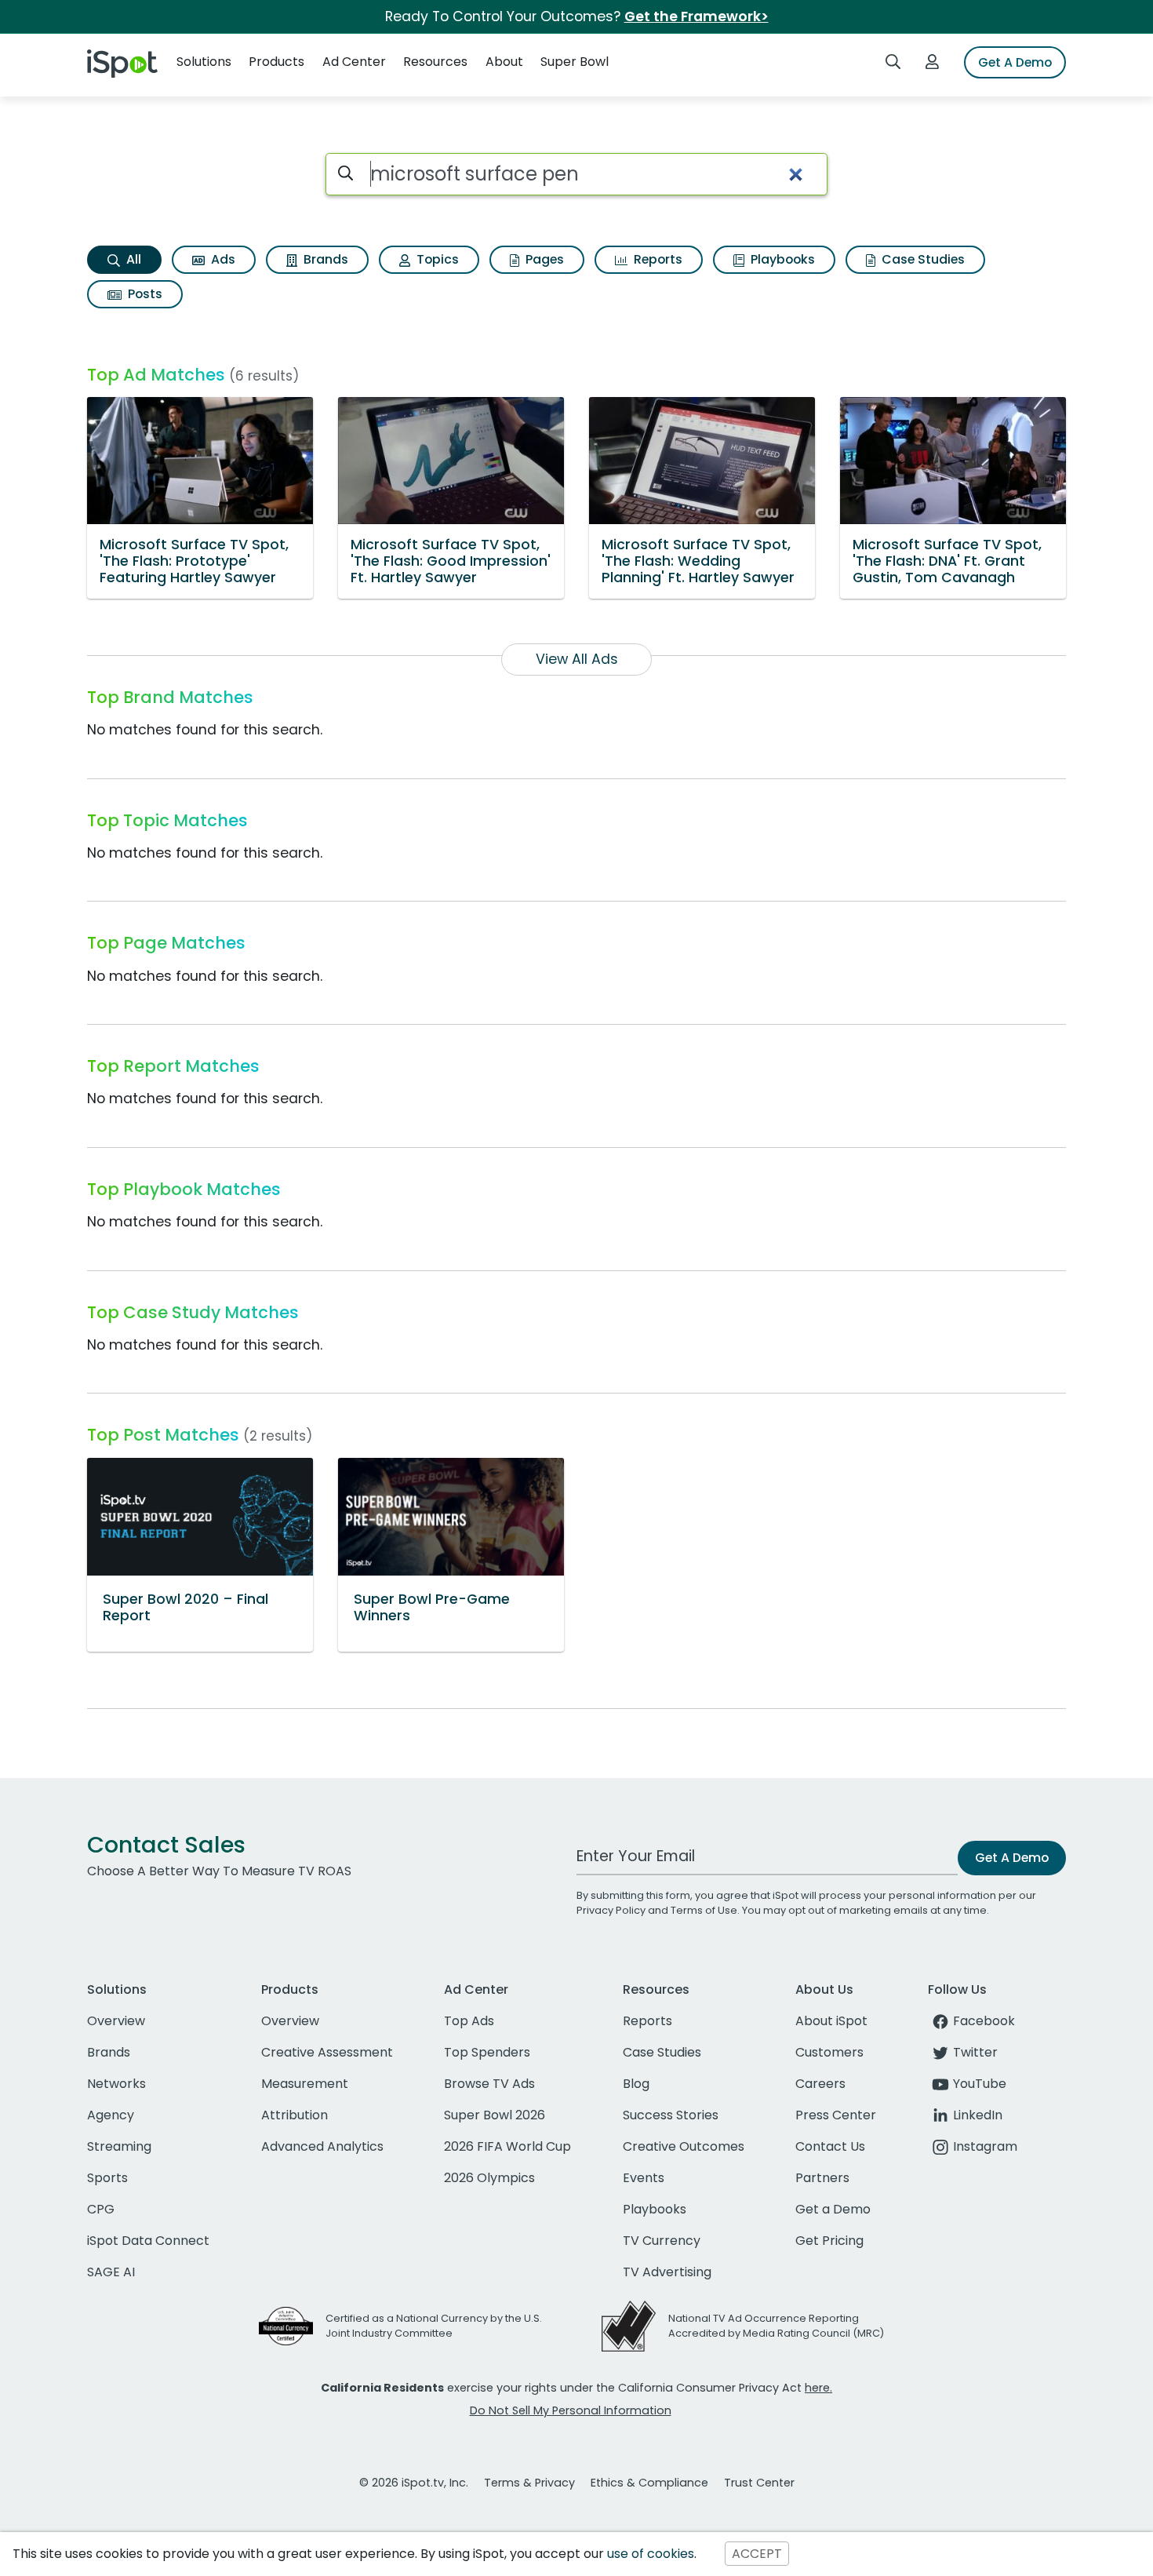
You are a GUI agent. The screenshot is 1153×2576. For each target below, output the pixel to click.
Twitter (975, 2052)
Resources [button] (435, 62)
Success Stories (671, 2115)
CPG (101, 2209)
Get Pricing (829, 2241)
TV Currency (662, 2241)
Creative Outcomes (684, 2146)
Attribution (295, 2115)
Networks (116, 2084)
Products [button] (276, 62)
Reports (657, 259)
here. (818, 2388)
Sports (107, 2178)
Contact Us (830, 2146)
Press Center (836, 2115)
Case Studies (922, 259)
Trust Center (759, 2483)
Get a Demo (833, 2209)
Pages (543, 259)
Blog (636, 2084)
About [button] (504, 62)
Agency (111, 2115)
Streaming (119, 2146)
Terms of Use (704, 1910)
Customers (829, 2052)
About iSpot (831, 2021)
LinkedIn (978, 2115)
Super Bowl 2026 (495, 2115)
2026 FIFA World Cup (507, 2146)
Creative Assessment (327, 2052)
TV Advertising (667, 2272)
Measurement (305, 2084)
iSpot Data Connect (148, 2241)
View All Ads (577, 659)
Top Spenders (487, 2052)
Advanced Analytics (322, 2146)
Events (644, 2178)
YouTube (980, 2084)
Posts (144, 294)
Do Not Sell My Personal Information (571, 2410)
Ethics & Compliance (649, 2483)
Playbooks (781, 259)
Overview (116, 2021)
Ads (222, 259)
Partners (822, 2178)
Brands (324, 259)
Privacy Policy (611, 1910)
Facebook (984, 2021)
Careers (820, 2084)
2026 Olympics (489, 2178)
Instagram (985, 2146)
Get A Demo (1015, 62)
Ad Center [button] (354, 62)
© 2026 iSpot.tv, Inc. (414, 2483)
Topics (436, 259)
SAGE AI (111, 2272)
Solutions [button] (204, 62)
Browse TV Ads (489, 2084)
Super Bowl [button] (575, 62)
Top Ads (469, 2021)
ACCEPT (757, 2554)
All (132, 259)
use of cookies (651, 2554)
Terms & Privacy (529, 2483)
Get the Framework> (697, 16)
